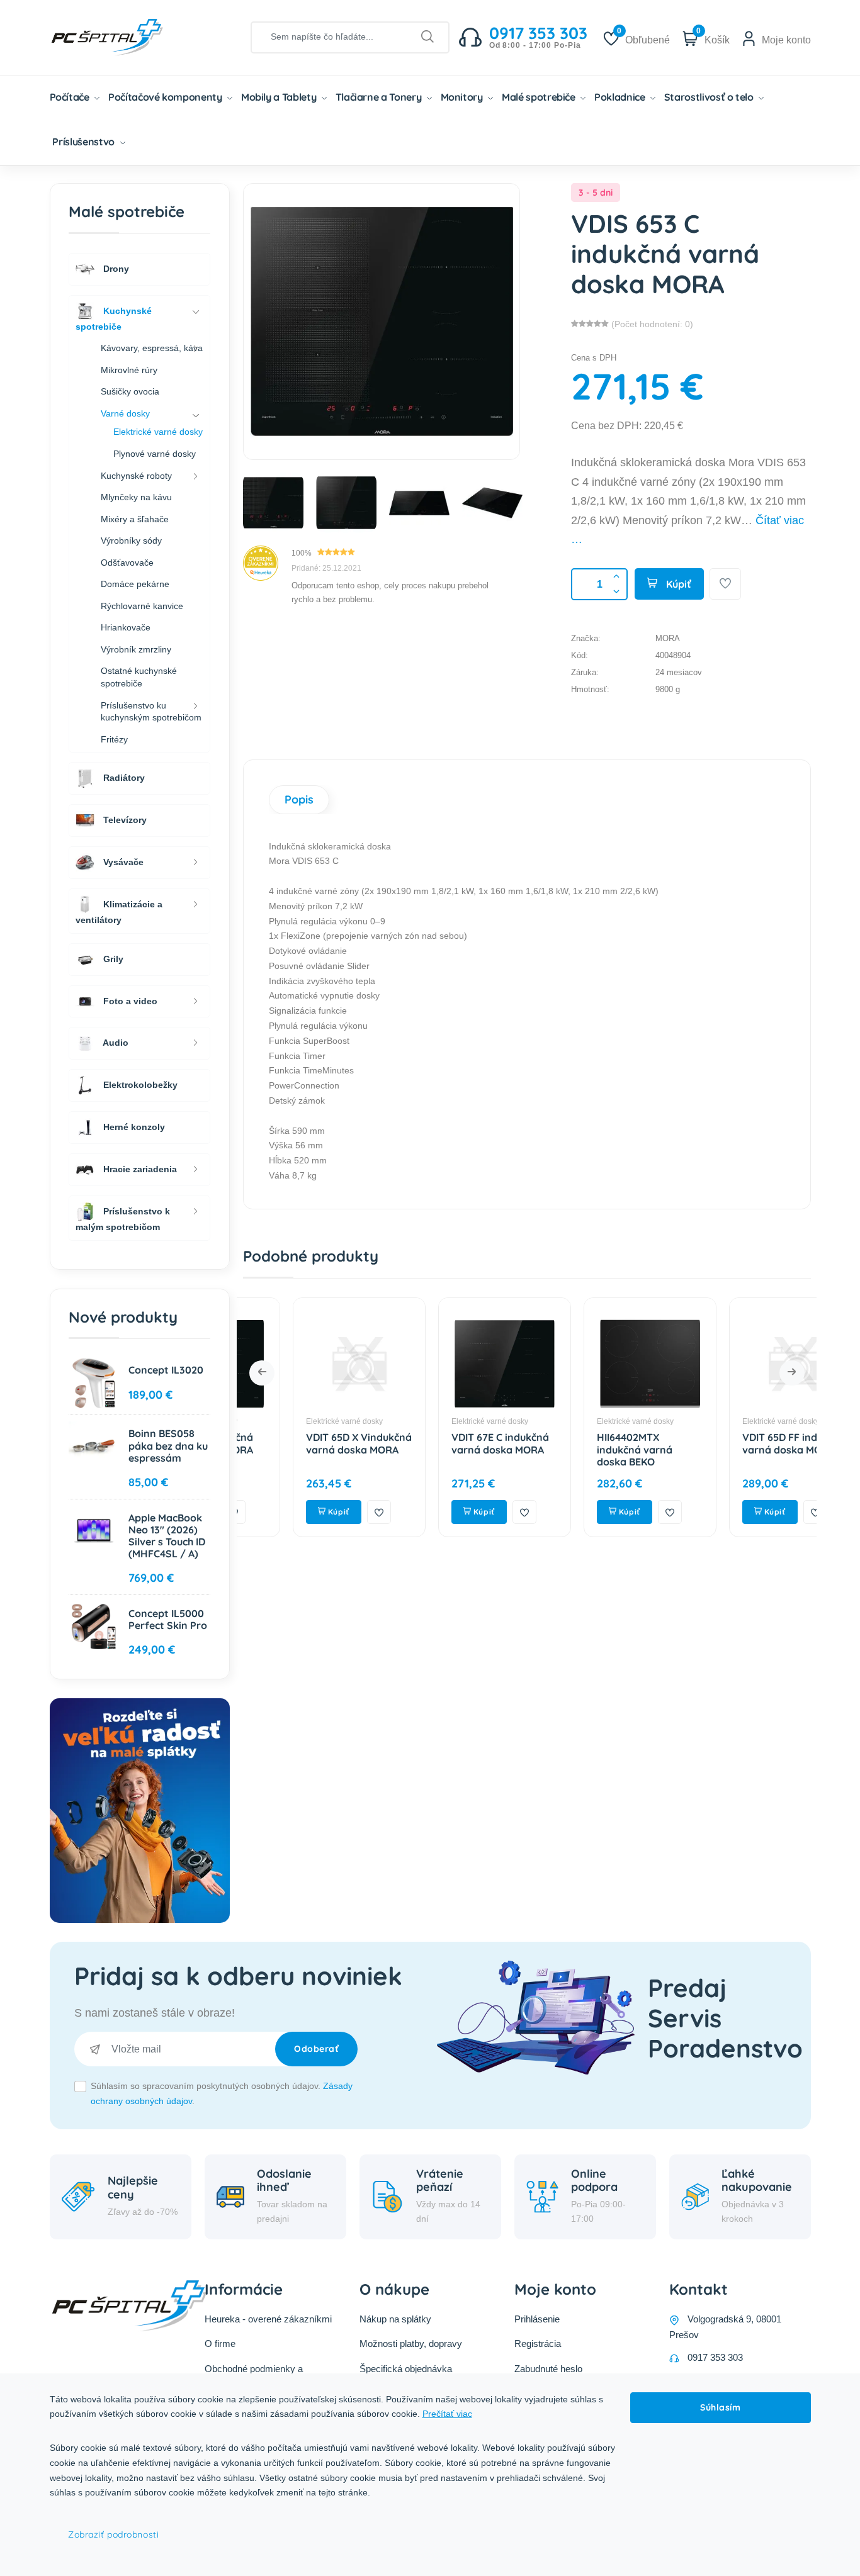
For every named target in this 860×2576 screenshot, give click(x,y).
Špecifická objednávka (406, 2369)
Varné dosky (125, 413)
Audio (115, 1043)
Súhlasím (720, 2407)
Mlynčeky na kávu (136, 497)
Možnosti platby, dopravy (411, 2344)
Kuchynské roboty (136, 476)
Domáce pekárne (135, 584)
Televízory (124, 820)
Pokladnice (621, 97)
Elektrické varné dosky (295, 1421)
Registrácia (538, 2344)
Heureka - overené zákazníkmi (268, 2319)
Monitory (463, 97)
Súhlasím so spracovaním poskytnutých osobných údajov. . (222, 2093)
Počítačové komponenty (166, 97)
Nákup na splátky (395, 2319)
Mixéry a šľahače (135, 519)
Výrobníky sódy (131, 540)
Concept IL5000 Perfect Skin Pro (168, 1619)
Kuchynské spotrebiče (114, 318)
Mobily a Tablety (280, 97)
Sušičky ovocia (130, 391)
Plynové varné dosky (155, 454)
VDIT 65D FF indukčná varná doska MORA (744, 1443)
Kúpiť (677, 584)
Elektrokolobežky (139, 1085)
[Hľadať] (428, 37)
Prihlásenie (537, 2319)
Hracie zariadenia (139, 1169)
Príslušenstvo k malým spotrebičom (123, 1219)
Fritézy (114, 739)
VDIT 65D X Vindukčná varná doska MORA (309, 1443)
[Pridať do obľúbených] (725, 584)
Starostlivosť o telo (710, 97)
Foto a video (129, 1000)
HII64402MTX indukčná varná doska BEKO (585, 1449)
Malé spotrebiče (540, 97)
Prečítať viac (447, 2414)
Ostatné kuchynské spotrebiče (139, 677)
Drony (115, 268)
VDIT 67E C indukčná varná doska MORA (450, 1443)
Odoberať (316, 2049)
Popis (299, 799)
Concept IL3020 (166, 1370)
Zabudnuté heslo (548, 2369)
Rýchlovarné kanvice (142, 606)
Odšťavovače (127, 563)
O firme (220, 2344)
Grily (112, 958)
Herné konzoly (133, 1127)
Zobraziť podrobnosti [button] (113, 2534)
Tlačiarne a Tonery (380, 97)
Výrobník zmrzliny (136, 649)
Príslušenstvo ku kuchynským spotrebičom (151, 712)
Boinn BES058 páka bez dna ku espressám (168, 1445)
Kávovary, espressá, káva (152, 348)
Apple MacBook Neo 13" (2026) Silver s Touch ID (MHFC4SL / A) (167, 1536)
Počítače (71, 97)
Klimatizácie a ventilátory (119, 912)
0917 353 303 (715, 2357)
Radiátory (123, 778)
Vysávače (122, 862)
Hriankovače (126, 627)
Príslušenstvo (84, 142)
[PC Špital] (128, 36)
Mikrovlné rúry (129, 370)
